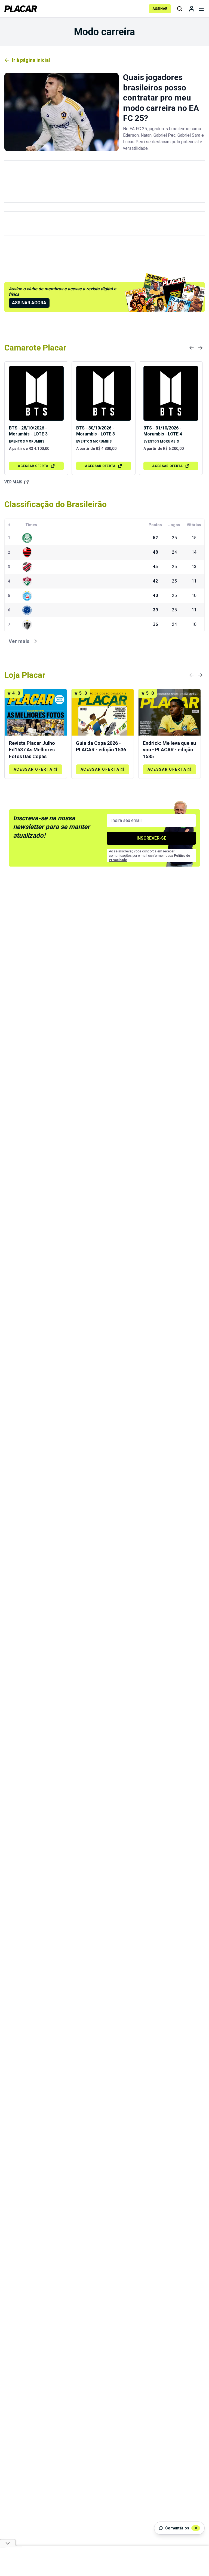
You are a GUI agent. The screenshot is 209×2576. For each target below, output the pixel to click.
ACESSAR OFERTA (33, 466)
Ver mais (13, 482)
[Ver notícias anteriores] (192, 348)
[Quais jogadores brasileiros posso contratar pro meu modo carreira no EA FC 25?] (62, 112)
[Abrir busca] (180, 9)
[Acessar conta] (192, 9)
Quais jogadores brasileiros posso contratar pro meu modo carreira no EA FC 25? (161, 98)
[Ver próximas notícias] (200, 348)
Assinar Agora (29, 303)
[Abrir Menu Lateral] (201, 9)
